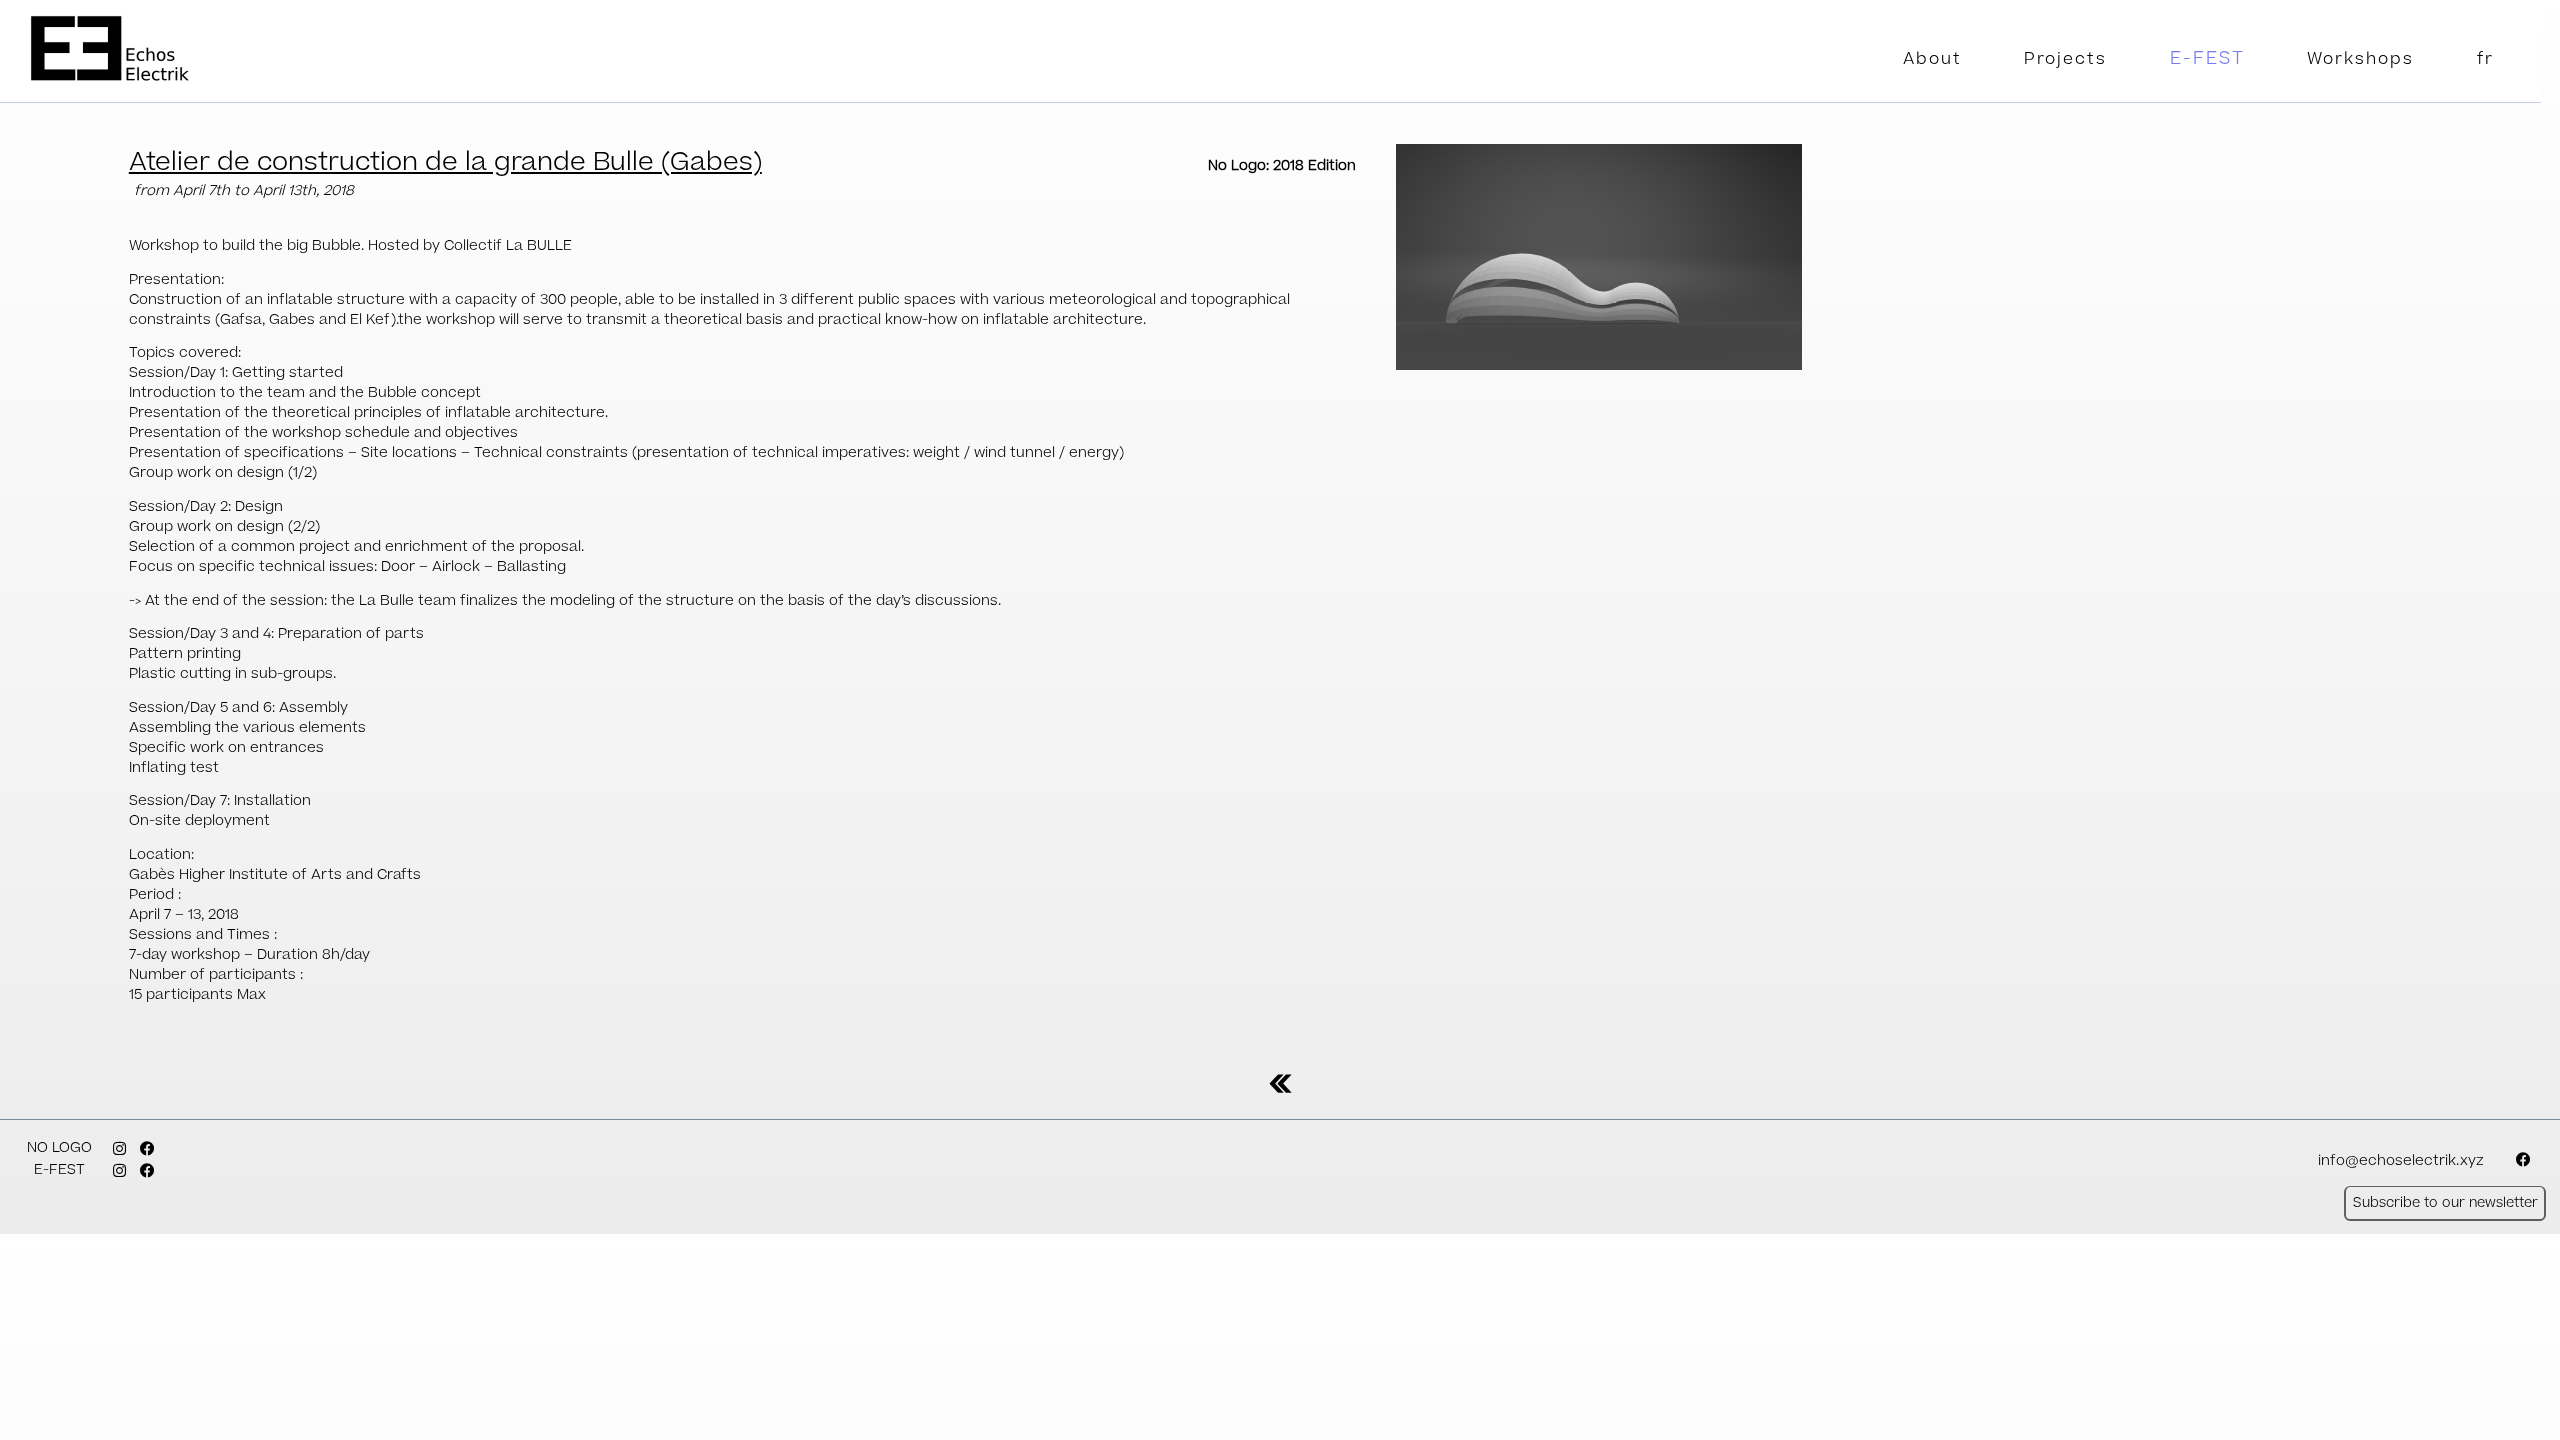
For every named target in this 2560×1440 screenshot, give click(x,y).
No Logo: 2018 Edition (1282, 166)
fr (2485, 59)
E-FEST (2207, 58)
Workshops (2360, 59)
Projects (2065, 59)
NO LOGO (59, 1148)
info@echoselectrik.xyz (2401, 1161)
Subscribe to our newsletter (2445, 1202)
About (1932, 59)
